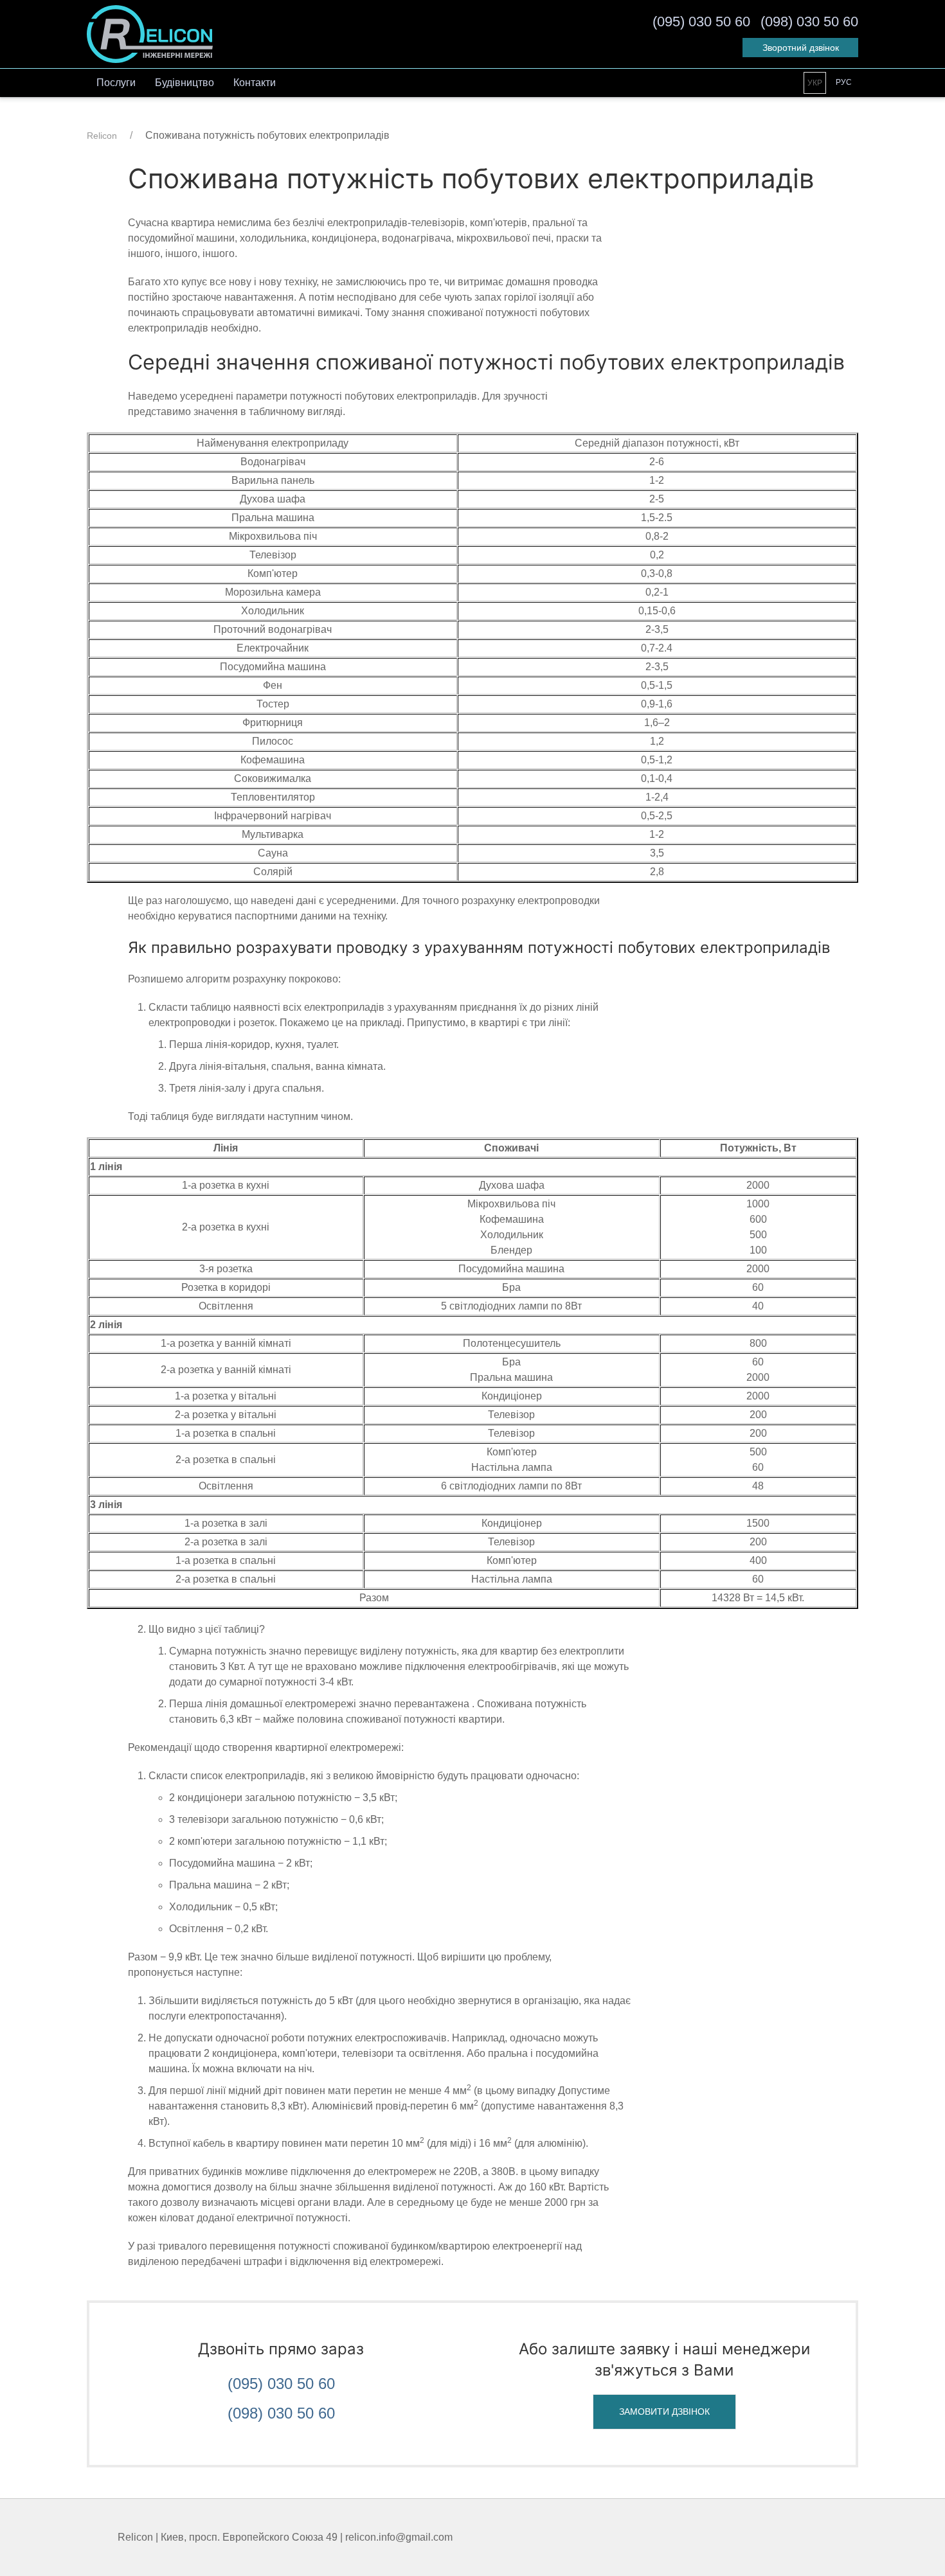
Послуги (116, 83)
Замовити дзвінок (664, 2412)
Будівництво (184, 83)
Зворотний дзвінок (801, 48)
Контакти (255, 83)
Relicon (102, 136)
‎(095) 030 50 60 (701, 22)
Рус (844, 82)
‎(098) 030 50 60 (809, 22)
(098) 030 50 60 (281, 2413)
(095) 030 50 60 (281, 2384)
